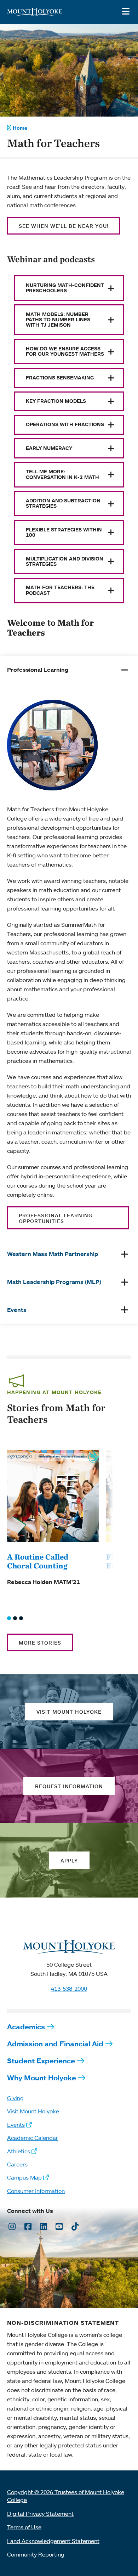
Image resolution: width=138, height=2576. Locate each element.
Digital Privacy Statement (40, 2514)
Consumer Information (36, 2191)
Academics (26, 2027)
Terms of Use (24, 2527)
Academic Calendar (33, 2138)
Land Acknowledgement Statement (53, 2541)
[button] (9, 1618)
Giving (15, 2098)
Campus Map (24, 2177)
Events (16, 2125)
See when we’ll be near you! (64, 226)
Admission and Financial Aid (55, 2044)
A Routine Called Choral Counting (38, 1561)
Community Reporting (36, 2554)
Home (20, 128)
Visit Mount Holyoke (33, 2111)
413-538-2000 (69, 1989)
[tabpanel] (69, 962)
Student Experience (41, 2061)
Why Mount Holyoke (42, 2078)
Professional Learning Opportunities (56, 1218)
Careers (17, 2164)
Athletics (19, 2151)
